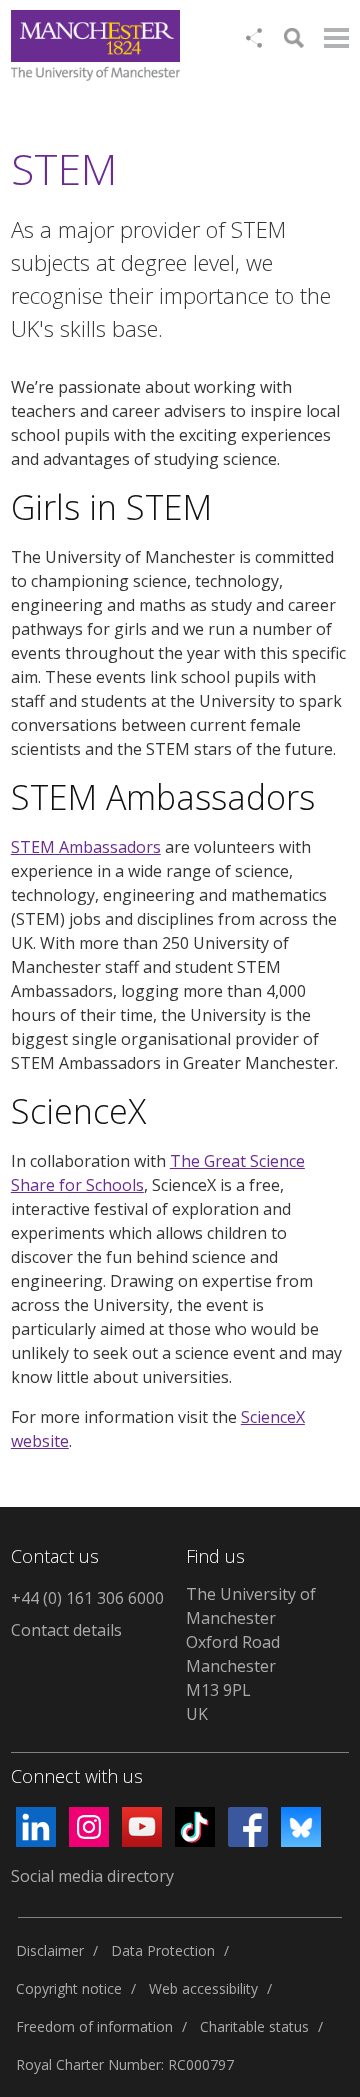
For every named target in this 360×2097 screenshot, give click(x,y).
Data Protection (163, 1950)
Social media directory (92, 1876)
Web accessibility (203, 1988)
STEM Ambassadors (86, 847)
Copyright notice (69, 1988)
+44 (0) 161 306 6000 (87, 1598)
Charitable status (254, 2026)
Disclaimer (50, 1950)
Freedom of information (94, 2026)
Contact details (66, 1630)
